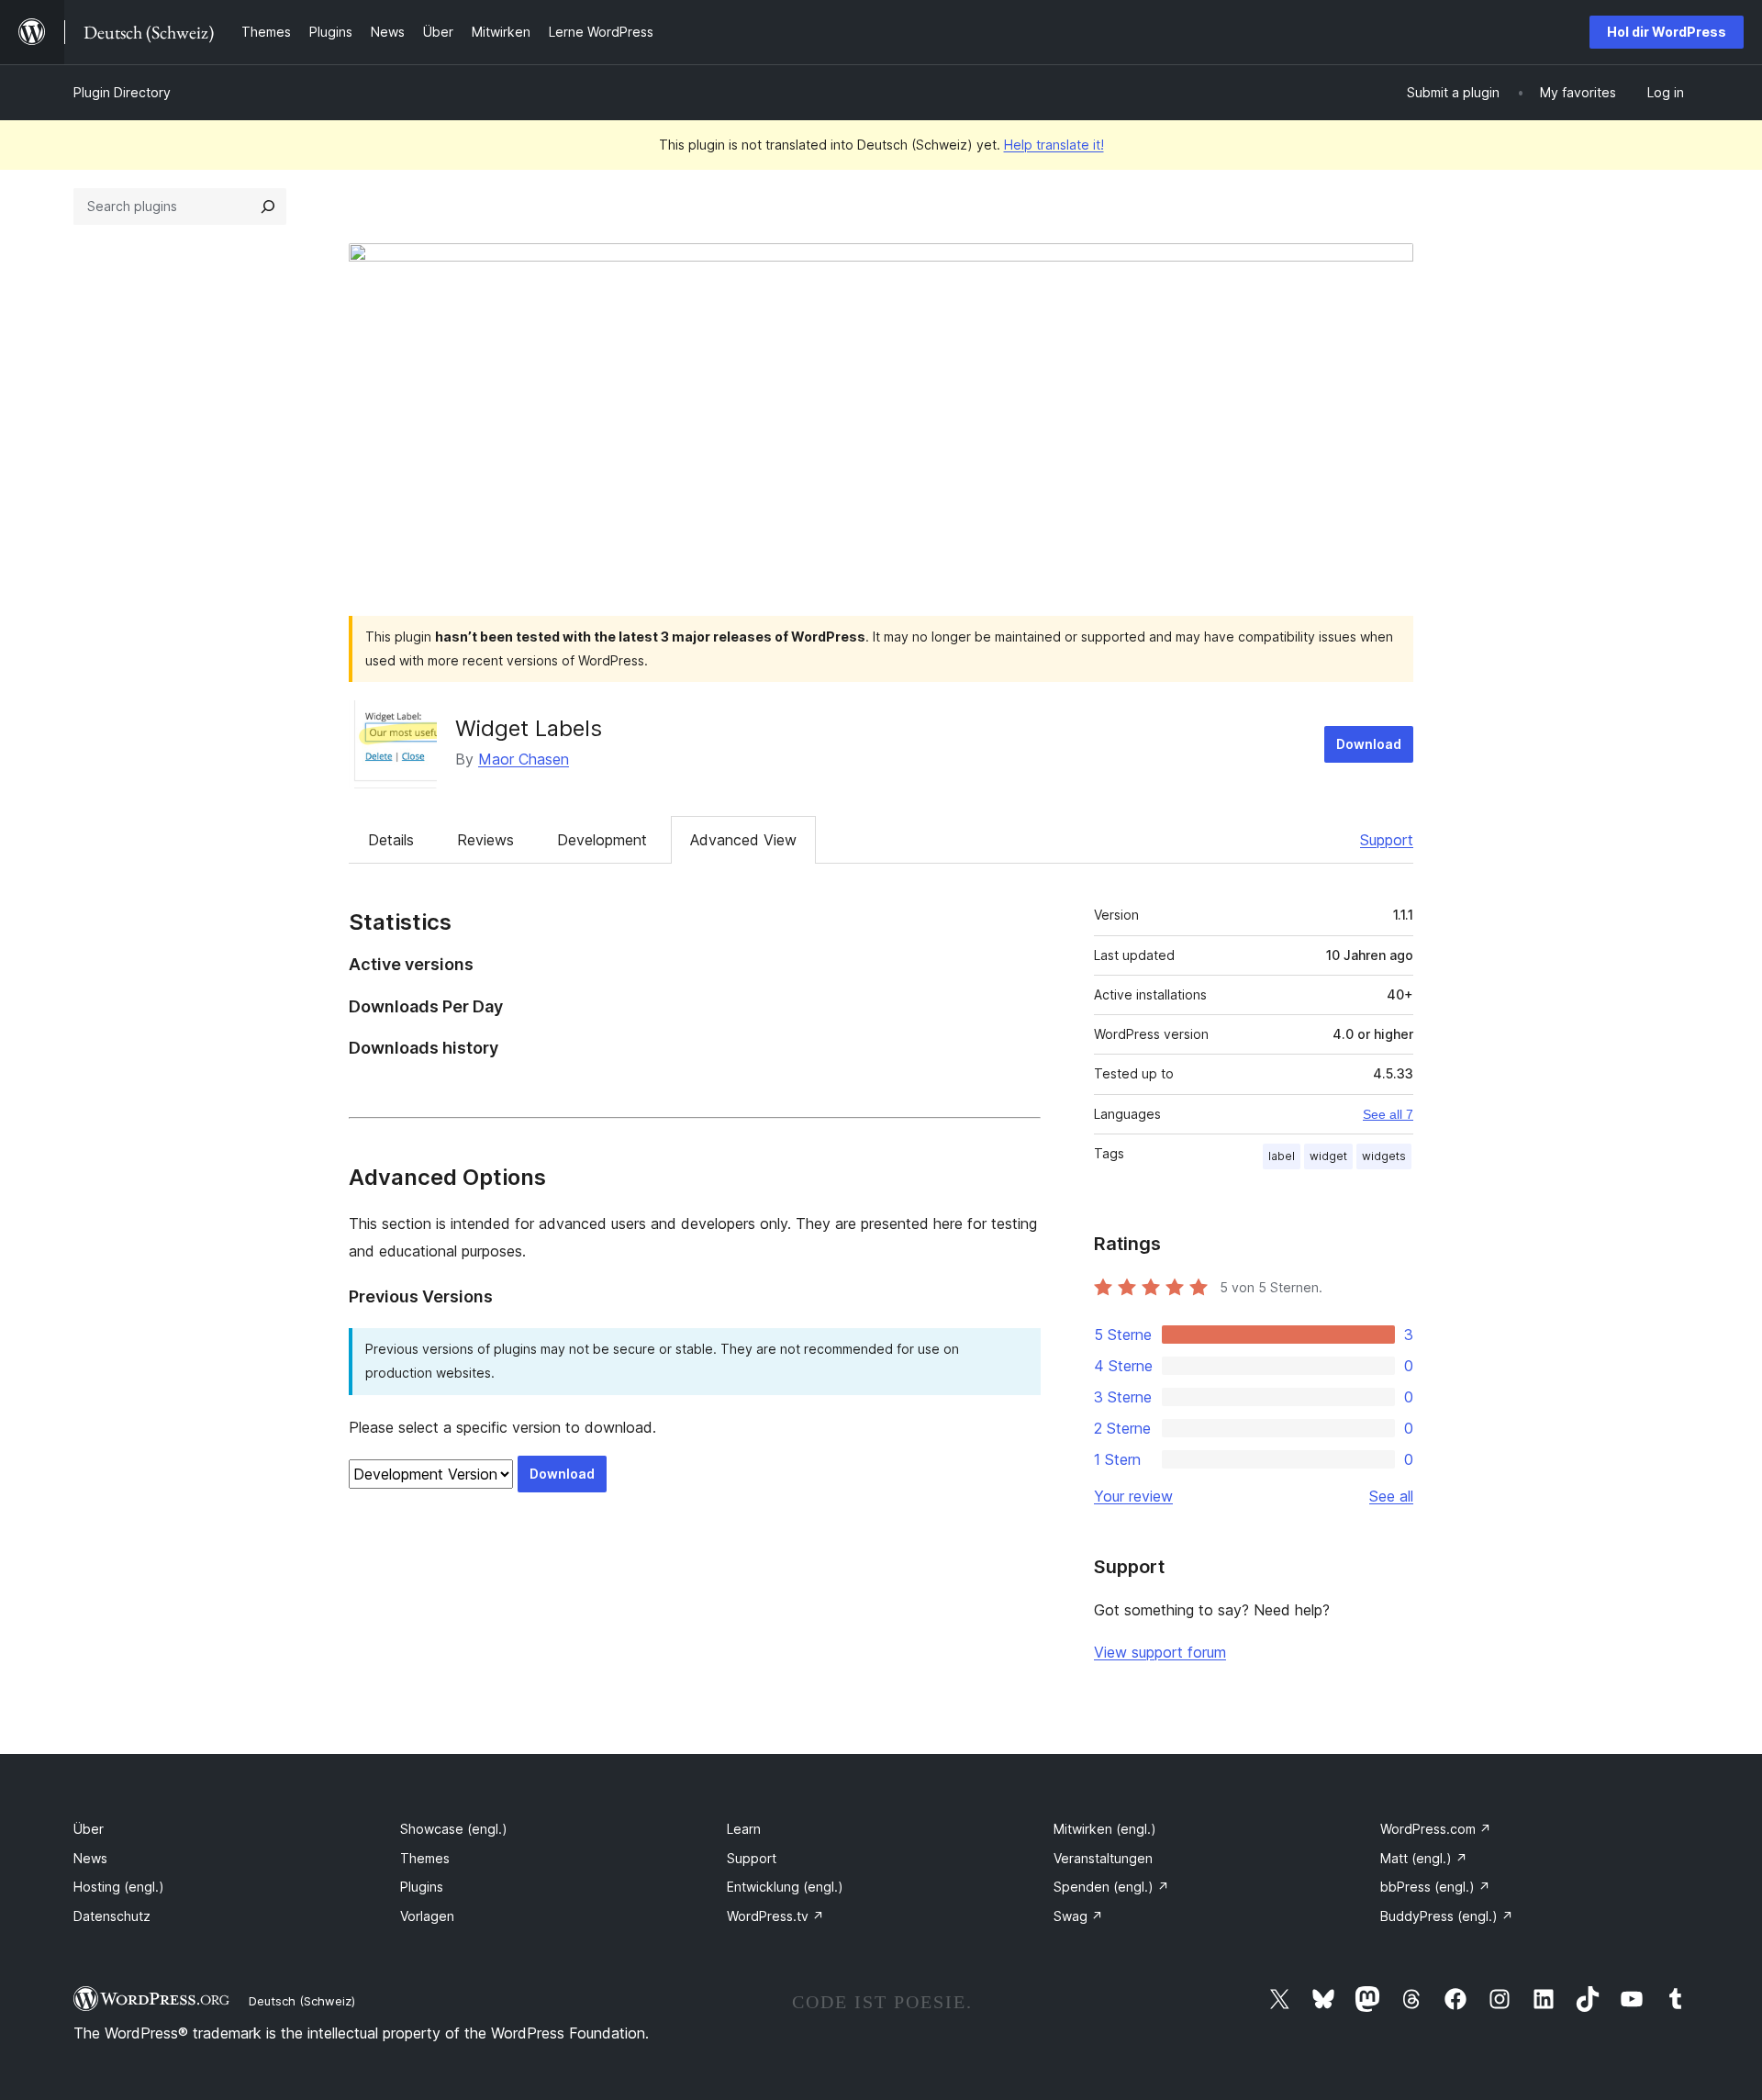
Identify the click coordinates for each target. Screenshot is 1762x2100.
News (90, 1858)
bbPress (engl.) (1435, 1887)
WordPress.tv (775, 1916)
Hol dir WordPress (1667, 32)
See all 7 (1388, 1114)
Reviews (485, 840)
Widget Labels (529, 728)
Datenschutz (112, 1916)
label (1282, 1156)
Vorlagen (427, 1916)
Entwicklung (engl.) (785, 1887)
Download (1369, 744)
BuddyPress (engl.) (1447, 1916)
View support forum (1160, 1652)
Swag (1078, 1916)
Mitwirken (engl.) (1105, 1829)
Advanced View (743, 840)
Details (391, 840)
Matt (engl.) (1424, 1858)
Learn (744, 1829)
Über (89, 1829)
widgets (1384, 1156)
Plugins (422, 1887)
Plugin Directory (122, 92)
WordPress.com (1436, 1829)
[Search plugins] (268, 207)
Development (602, 840)
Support (1387, 840)
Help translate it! (1054, 145)
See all (1391, 1496)
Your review (1133, 1496)
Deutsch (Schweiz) (302, 2001)
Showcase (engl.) (454, 1829)
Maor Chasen (524, 759)
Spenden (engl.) (1111, 1887)
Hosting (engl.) (119, 1887)
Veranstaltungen (1103, 1858)
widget (1328, 1156)
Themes (425, 1858)
